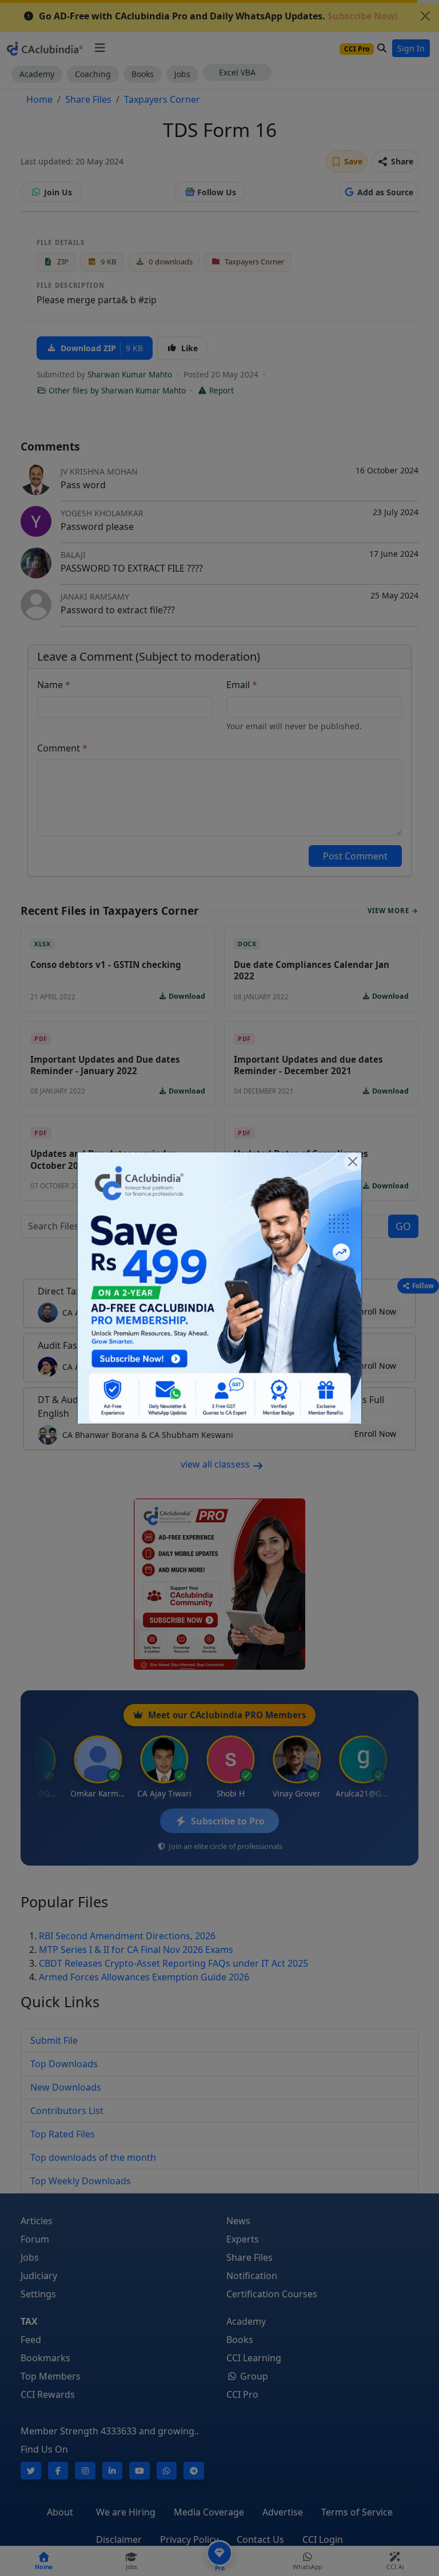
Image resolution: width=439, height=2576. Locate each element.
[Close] (353, 1162)
